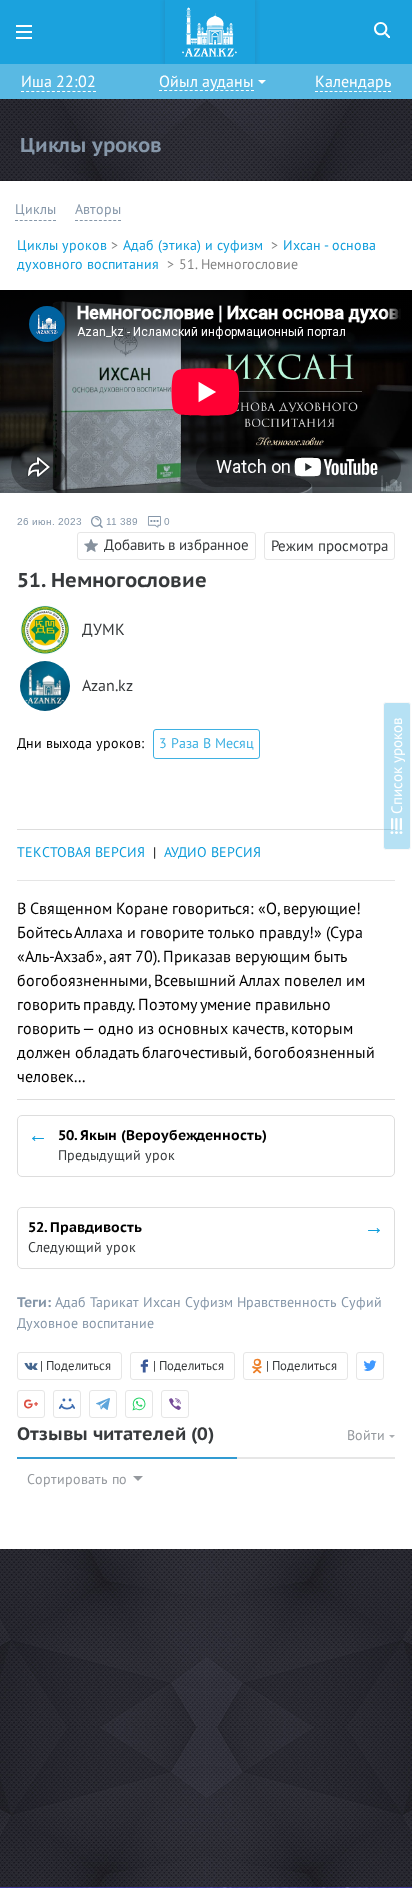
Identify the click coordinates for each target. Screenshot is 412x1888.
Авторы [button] (98, 209)
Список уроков (397, 768)
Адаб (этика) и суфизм (195, 245)
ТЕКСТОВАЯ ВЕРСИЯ (81, 852)
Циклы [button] (35, 209)
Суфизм (211, 1302)
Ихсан (164, 1302)
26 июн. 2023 (49, 521)
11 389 (120, 521)
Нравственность (289, 1302)
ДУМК (103, 630)
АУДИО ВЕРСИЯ (212, 852)
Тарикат (116, 1302)
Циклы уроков (62, 245)
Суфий (361, 1302)
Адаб (72, 1302)
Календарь (353, 82)
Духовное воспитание (85, 1323)
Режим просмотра (329, 546)
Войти (368, 1435)
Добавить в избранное (176, 545)
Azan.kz (107, 686)
